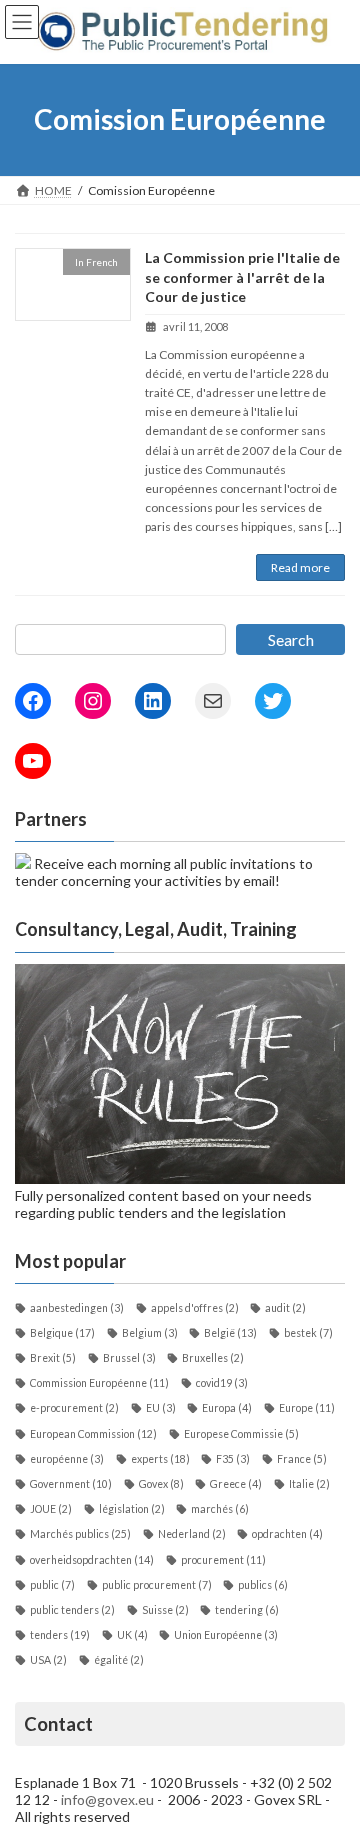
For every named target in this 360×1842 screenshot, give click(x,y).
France (302, 1459)
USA (48, 1660)
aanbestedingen (77, 1308)
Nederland (192, 1534)
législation (132, 1509)
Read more (300, 567)
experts (160, 1459)
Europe (307, 1408)
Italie (309, 1484)
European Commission (93, 1434)
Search (291, 639)
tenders (60, 1635)
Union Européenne (226, 1635)
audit (285, 1308)
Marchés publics (80, 1534)
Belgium (150, 1333)
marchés (220, 1509)
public (52, 1585)
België (230, 1333)
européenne (67, 1459)
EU (161, 1408)
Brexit (53, 1358)
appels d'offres (195, 1308)
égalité (119, 1660)
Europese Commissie (241, 1434)
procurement (223, 1560)
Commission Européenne (99, 1383)
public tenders (72, 1610)
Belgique (62, 1333)
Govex (161, 1484)
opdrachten (287, 1534)
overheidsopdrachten (92, 1560)
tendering (247, 1610)
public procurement (157, 1585)
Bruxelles (213, 1358)
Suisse (165, 1610)
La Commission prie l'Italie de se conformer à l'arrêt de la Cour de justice (242, 277)
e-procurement (74, 1408)
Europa (227, 1408)
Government (71, 1484)
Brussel (129, 1358)
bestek (308, 1333)
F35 (233, 1459)
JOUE (51, 1509)
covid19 (222, 1383)
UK (132, 1635)
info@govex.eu (107, 1799)
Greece (236, 1484)
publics (263, 1585)
